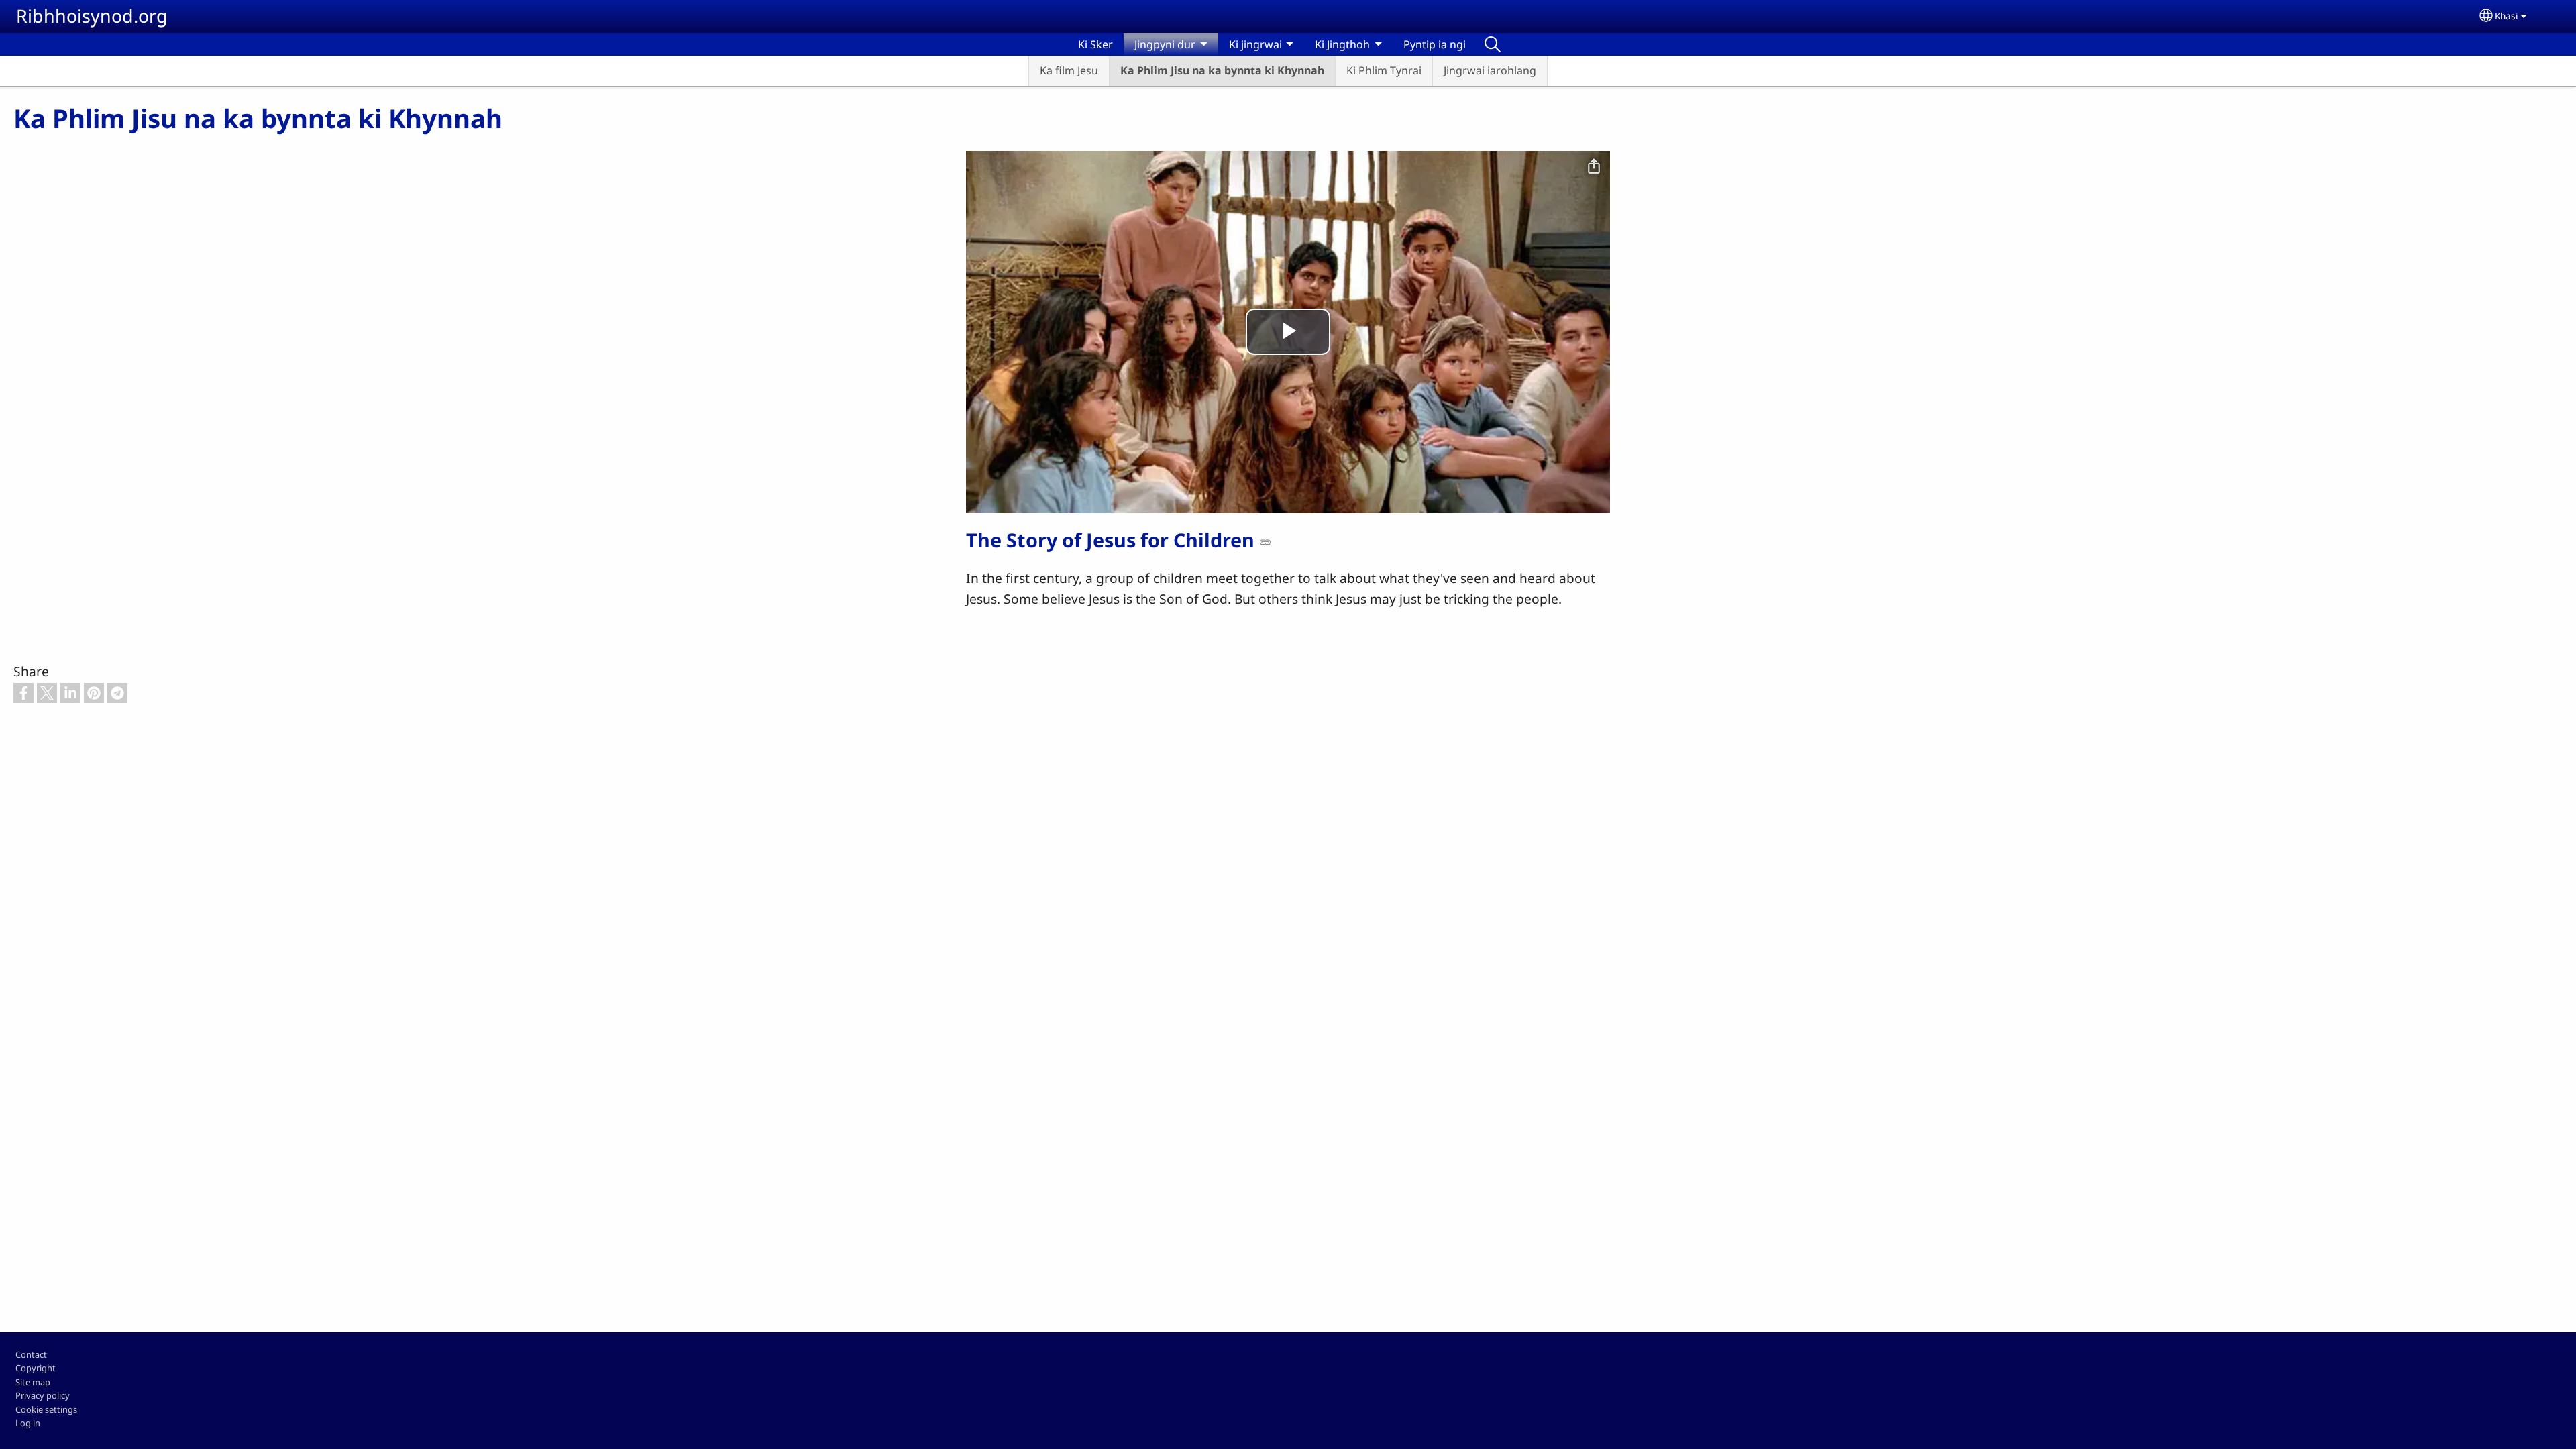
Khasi (2507, 16)
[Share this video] (1594, 167)
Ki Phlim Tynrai (1384, 70)
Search (1493, 44)
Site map (33, 1382)
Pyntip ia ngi (1435, 44)
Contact (31, 1354)
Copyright (36, 1368)
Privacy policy (43, 1395)
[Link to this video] (1265, 542)
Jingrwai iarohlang (1490, 70)
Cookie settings (46, 1409)
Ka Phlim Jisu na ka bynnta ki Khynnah (1222, 70)
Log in (28, 1423)
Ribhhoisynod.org (92, 16)
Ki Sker (1095, 44)
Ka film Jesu (1069, 70)
